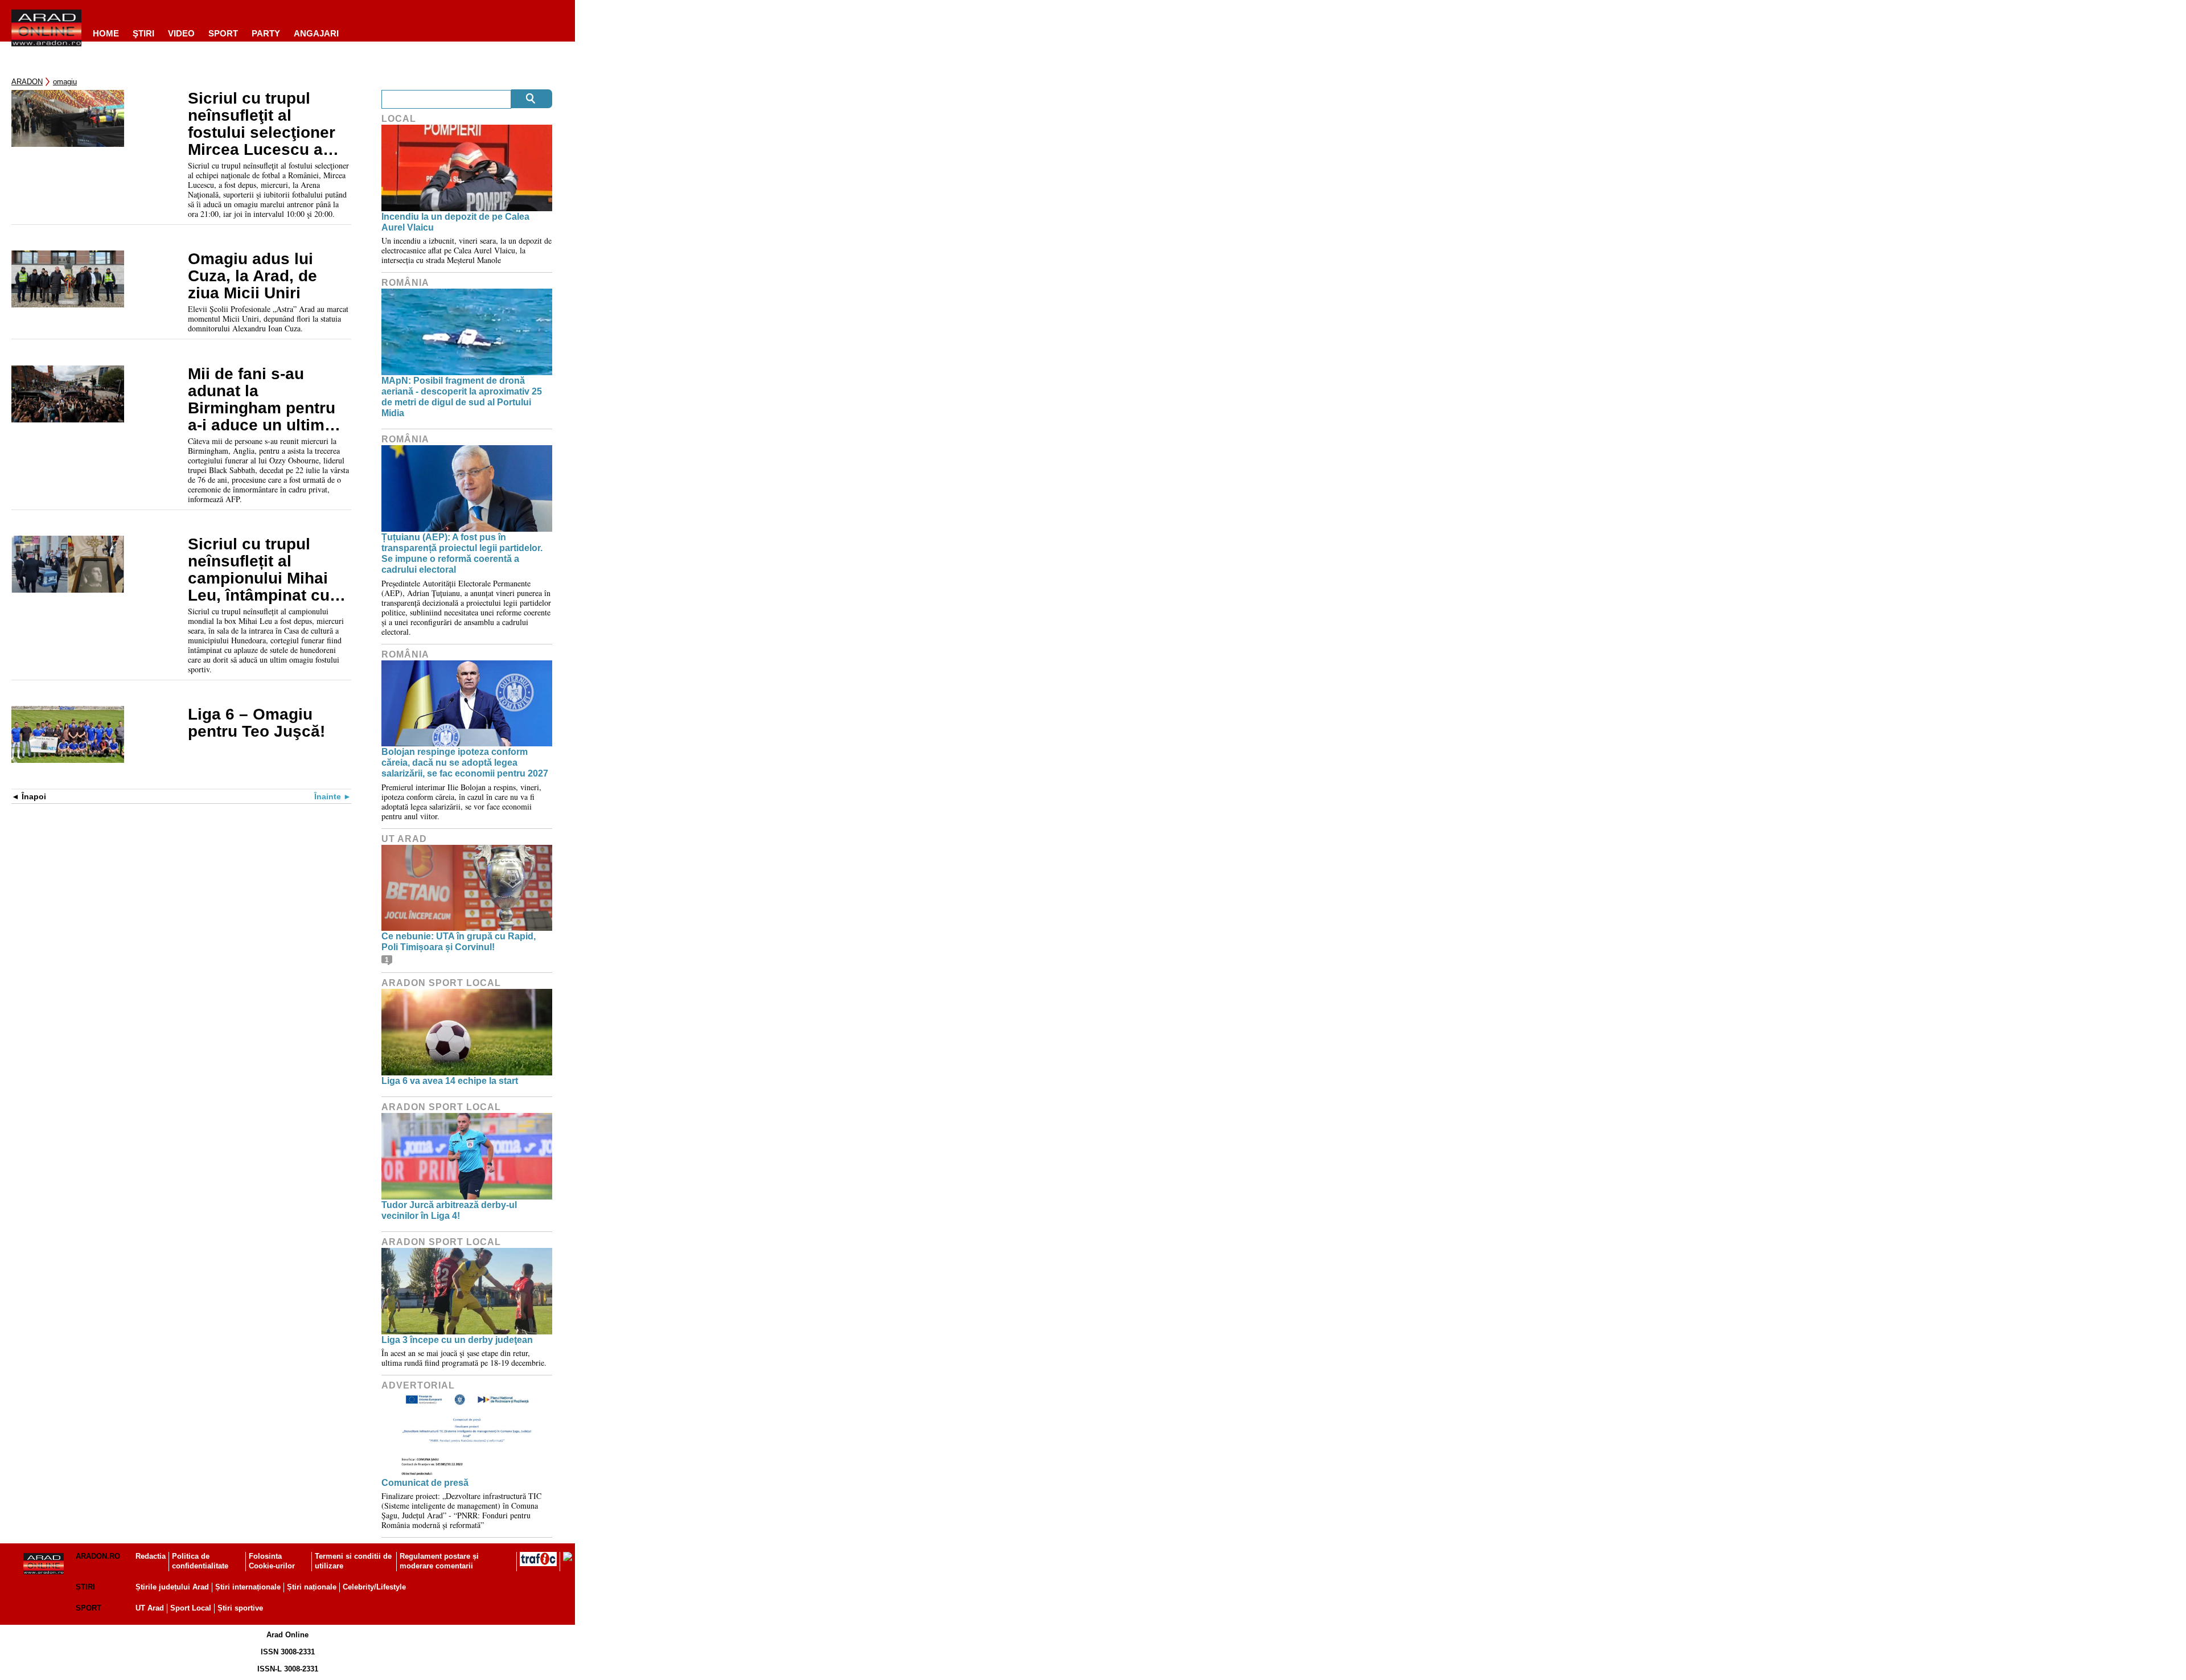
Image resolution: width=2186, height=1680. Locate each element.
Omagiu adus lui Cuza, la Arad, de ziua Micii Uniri (252, 276)
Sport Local (191, 1608)
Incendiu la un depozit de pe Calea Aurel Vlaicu (455, 222)
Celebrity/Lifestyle (374, 1587)
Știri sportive (240, 1608)
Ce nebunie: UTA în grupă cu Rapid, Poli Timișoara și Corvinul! (459, 942)
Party (266, 33)
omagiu (65, 82)
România (405, 283)
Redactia (151, 1556)
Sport (223, 33)
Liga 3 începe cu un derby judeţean (457, 1340)
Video (181, 33)
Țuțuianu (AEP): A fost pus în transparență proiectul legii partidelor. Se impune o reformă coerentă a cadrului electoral (462, 554)
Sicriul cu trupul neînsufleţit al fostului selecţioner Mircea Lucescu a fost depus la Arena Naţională (262, 124)
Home (106, 33)
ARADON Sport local (441, 983)
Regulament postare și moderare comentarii (439, 1561)
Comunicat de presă (425, 1483)
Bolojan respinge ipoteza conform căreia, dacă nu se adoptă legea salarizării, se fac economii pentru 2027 (465, 763)
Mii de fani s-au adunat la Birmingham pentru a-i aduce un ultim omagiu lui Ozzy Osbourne (262, 400)
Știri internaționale (248, 1587)
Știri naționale (312, 1587)
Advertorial (418, 1385)
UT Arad (404, 839)
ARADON (27, 82)
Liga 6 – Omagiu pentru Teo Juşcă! (256, 723)
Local (399, 119)
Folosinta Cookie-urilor (272, 1561)
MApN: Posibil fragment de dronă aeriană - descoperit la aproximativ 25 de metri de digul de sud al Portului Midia (462, 397)
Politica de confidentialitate (200, 1561)
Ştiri (143, 33)
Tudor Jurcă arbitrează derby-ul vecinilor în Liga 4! (449, 1210)
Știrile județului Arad (172, 1587)
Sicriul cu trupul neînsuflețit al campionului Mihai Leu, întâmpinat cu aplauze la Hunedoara (259, 570)
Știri (85, 1587)
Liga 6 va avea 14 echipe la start (450, 1081)
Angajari (316, 33)
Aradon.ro (98, 1556)
